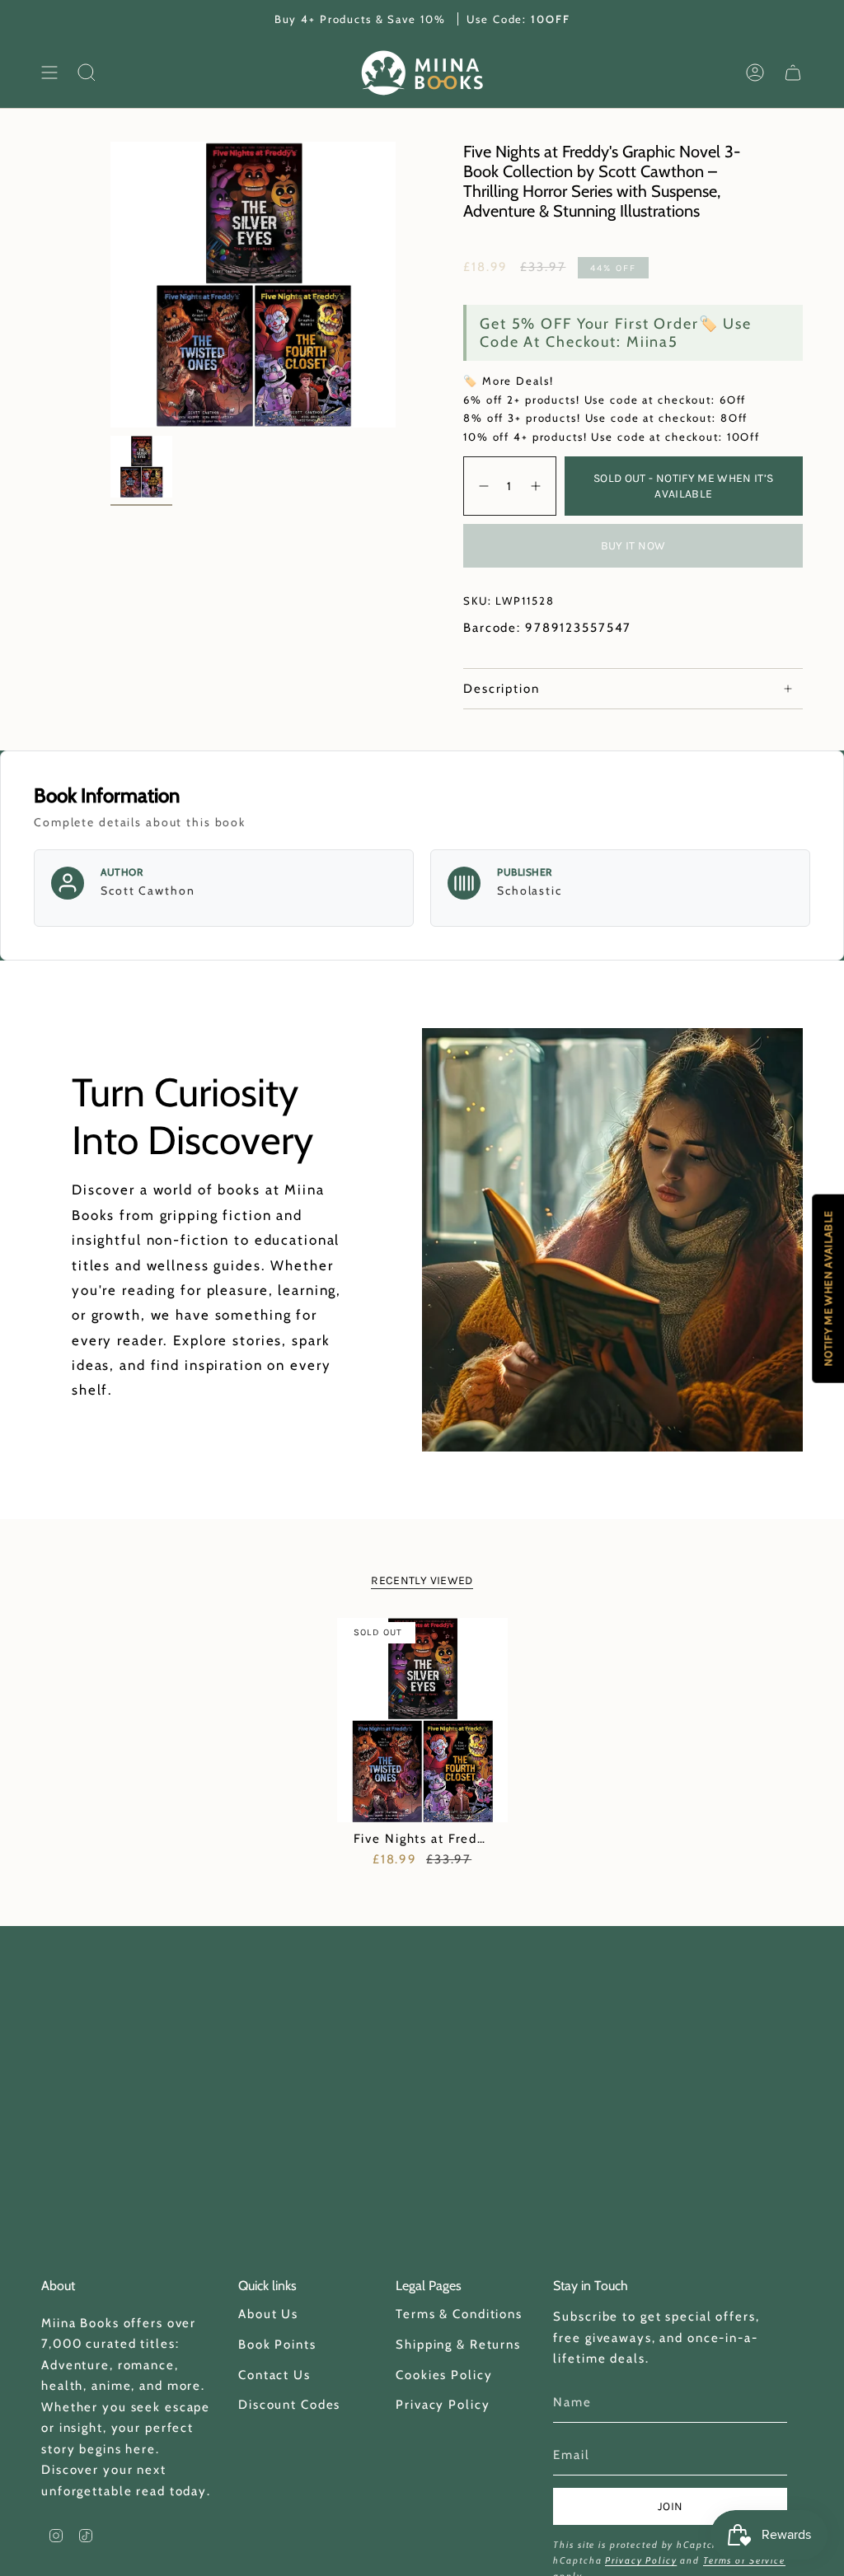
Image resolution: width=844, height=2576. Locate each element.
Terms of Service (744, 2560)
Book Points (277, 2345)
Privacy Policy (443, 2405)
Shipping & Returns (458, 2345)
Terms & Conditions (459, 2314)
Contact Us (274, 2375)
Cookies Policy (444, 2375)
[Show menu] (49, 73)
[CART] (793, 73)
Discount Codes (289, 2405)
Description (502, 689)
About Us (268, 2314)
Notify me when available (828, 1288)
